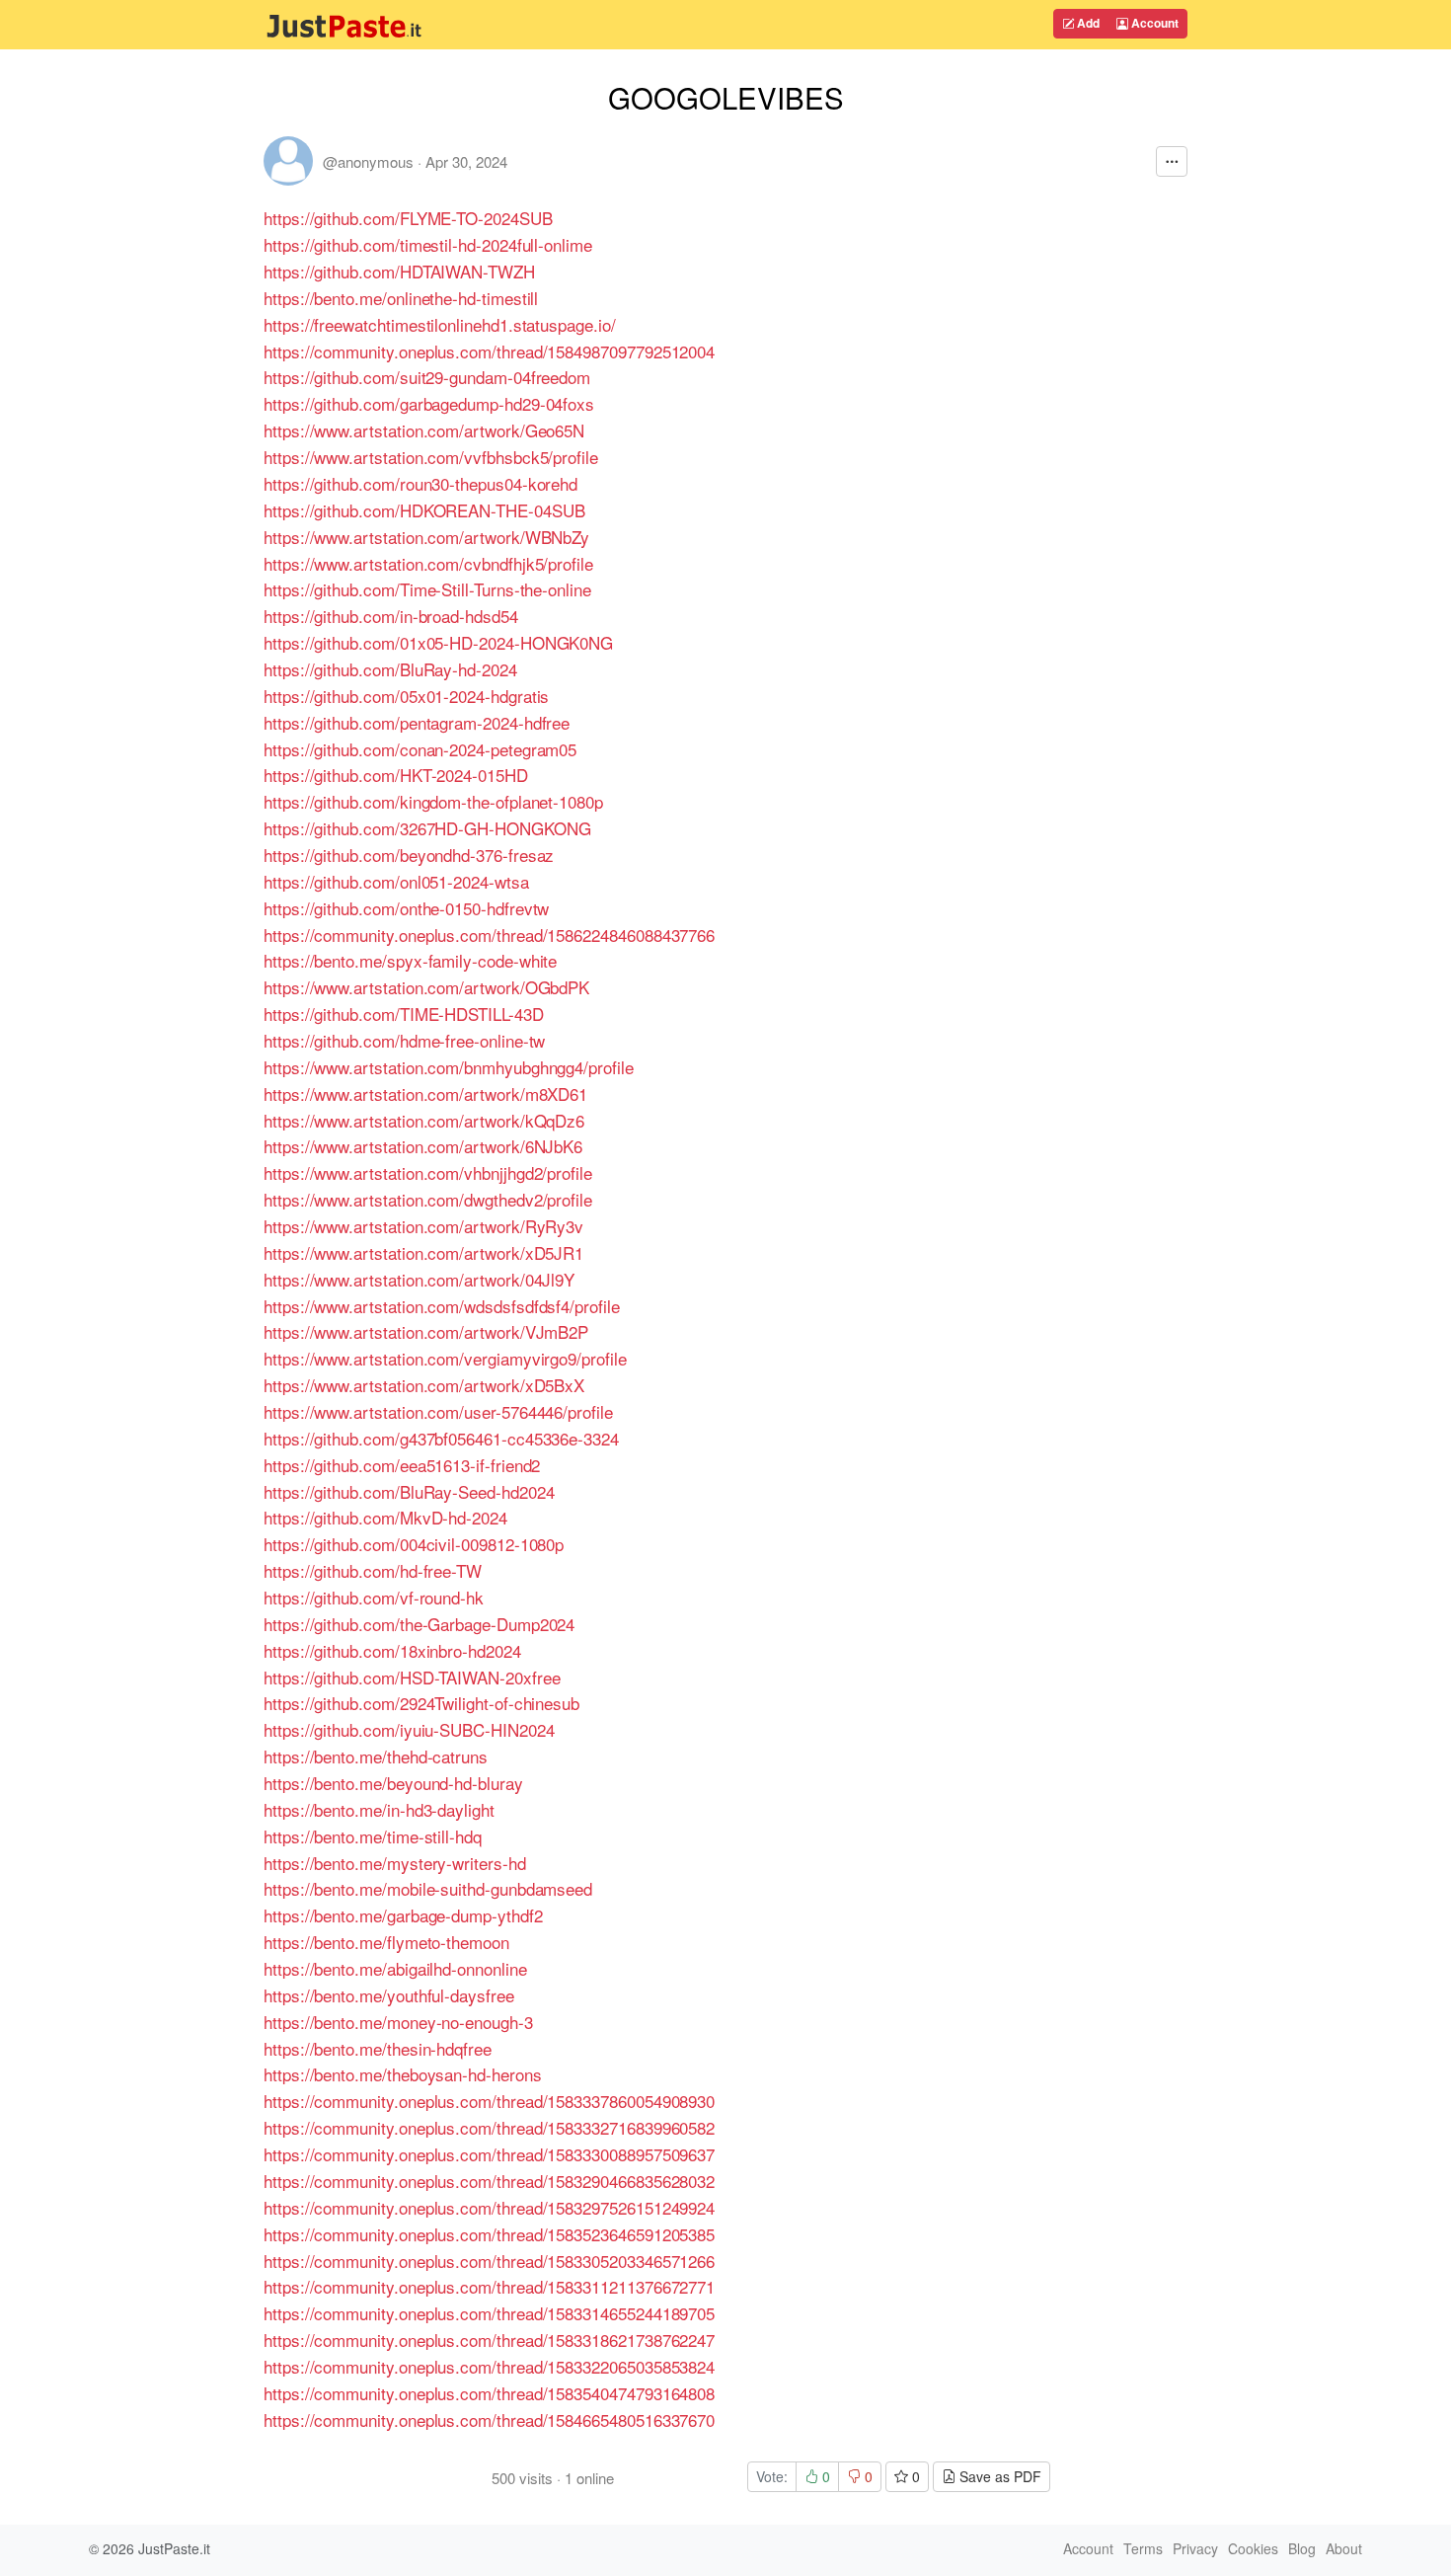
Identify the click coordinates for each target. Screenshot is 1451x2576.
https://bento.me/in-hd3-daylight (379, 1809)
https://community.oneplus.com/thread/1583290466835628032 (489, 2181)
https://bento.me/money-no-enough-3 (398, 2022)
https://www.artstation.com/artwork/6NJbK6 (423, 1146)
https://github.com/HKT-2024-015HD (396, 775)
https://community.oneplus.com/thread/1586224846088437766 (489, 935)
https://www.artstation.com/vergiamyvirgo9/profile (445, 1358)
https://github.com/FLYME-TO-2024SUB (408, 218)
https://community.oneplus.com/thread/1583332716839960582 (489, 2127)
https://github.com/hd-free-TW (373, 1570)
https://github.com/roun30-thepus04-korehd (420, 483)
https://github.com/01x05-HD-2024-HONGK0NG (438, 642)
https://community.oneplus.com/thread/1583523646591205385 (489, 2234)
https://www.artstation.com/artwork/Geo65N (424, 430)
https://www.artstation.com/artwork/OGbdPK (426, 987)
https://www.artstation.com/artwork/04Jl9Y (419, 1279)
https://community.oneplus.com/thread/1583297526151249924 (489, 2207)
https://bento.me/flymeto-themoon (386, 1942)
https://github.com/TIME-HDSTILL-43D (404, 1014)
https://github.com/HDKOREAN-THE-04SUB (424, 510)
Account (1153, 23)
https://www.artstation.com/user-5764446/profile (438, 1411)
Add (1087, 23)
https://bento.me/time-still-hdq (373, 1836)
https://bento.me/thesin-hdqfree (378, 2048)
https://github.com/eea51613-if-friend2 (402, 1465)
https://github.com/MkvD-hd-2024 (385, 1517)
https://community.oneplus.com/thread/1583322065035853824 (489, 2366)
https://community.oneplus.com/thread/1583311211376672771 (489, 2286)
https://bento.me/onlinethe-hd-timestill (401, 298)
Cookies (1253, 2548)
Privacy (1195, 2548)
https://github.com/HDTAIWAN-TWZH (399, 271)
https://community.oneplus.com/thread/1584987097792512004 (489, 351)
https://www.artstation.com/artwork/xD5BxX (424, 1385)
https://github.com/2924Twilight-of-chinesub (421, 1703)
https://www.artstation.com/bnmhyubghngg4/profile (449, 1067)
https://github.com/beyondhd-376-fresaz (409, 855)
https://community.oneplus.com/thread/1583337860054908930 (489, 2101)
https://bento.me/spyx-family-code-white (410, 960)
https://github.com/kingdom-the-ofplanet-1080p (433, 801)
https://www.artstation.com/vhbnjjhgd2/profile (428, 1172)
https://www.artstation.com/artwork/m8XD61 (425, 1093)
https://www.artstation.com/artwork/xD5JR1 (423, 1252)
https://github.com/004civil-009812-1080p (414, 1544)
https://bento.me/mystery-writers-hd (395, 1863)
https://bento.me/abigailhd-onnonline (395, 1968)
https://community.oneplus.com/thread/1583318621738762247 (489, 2340)
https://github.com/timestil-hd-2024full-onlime (428, 244)
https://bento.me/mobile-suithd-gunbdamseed (428, 1888)
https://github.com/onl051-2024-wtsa (396, 881)
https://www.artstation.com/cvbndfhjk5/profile (428, 563)
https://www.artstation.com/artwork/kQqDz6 (424, 1120)
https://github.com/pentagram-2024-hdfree (417, 722)
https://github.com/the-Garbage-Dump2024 (419, 1624)
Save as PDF (998, 2476)
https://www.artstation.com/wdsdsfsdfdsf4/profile (442, 1306)
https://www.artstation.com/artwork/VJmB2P (426, 1331)
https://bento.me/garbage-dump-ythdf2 (403, 1915)
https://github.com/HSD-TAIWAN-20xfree (412, 1677)
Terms (1143, 2548)
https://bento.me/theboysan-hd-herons (403, 2074)
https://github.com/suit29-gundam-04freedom (427, 377)
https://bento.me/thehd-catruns (376, 1756)
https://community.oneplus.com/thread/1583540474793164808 (489, 2393)
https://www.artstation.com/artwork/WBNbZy (426, 537)
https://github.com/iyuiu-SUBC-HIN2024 (409, 1729)
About (1344, 2548)
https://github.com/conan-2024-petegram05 (420, 749)
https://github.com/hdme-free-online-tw (404, 1040)
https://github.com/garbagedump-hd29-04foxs (429, 403)
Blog (1302, 2548)
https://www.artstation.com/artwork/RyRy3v (423, 1226)
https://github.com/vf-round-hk (374, 1597)
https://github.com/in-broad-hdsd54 (391, 616)
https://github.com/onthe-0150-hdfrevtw (406, 908)
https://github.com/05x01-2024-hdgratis (406, 696)
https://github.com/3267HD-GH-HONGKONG (427, 828)
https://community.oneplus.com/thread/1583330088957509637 (489, 2154)
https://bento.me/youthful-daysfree (389, 1995)
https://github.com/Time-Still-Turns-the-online (427, 589)
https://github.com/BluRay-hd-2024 (390, 669)
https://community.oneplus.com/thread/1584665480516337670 (489, 2420)
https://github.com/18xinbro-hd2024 (392, 1650)
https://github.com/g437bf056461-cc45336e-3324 (441, 1438)
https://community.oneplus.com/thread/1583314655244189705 (489, 2313)
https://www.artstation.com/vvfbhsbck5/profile (431, 457)
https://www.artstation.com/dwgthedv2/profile (428, 1199)
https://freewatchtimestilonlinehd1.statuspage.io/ (440, 324)
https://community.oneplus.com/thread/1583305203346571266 (489, 2261)
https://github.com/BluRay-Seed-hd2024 (409, 1491)
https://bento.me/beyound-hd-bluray (393, 1783)
